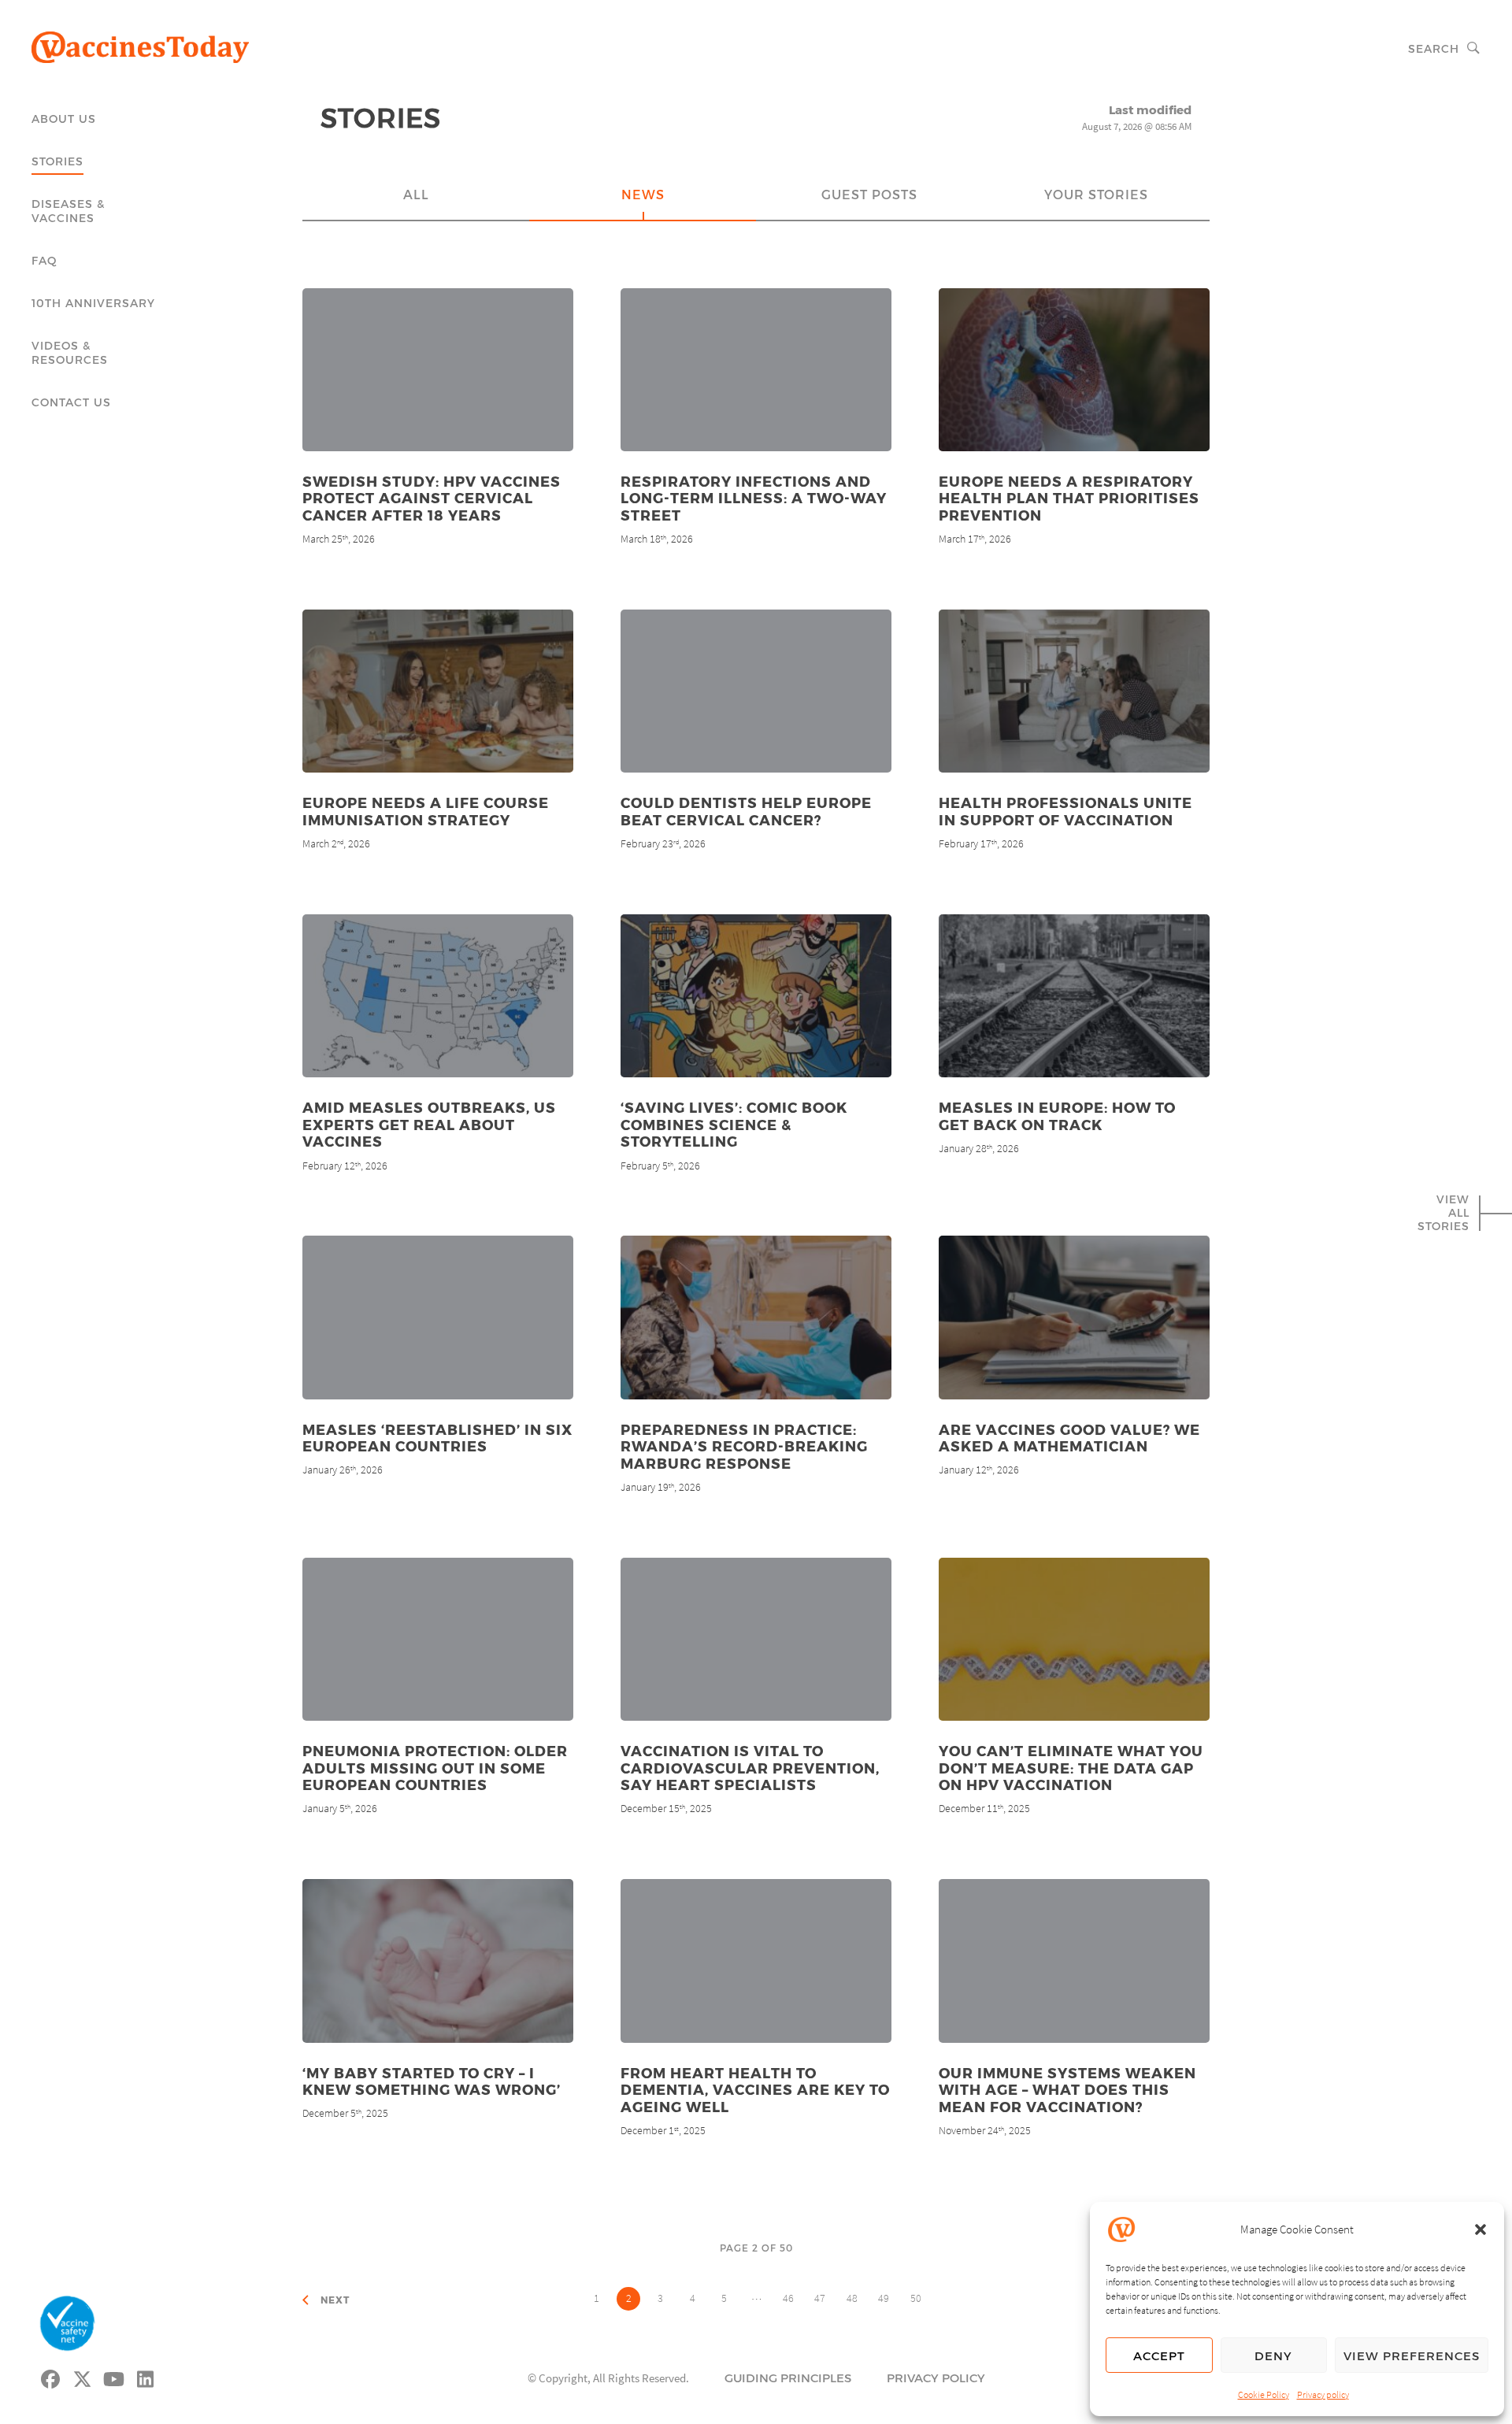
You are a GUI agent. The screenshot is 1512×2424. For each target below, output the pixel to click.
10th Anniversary (93, 303)
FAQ (44, 260)
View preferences (1412, 2355)
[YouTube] (114, 2377)
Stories (57, 161)
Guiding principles (788, 2378)
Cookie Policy (1264, 2394)
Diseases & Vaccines (68, 211)
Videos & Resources (70, 352)
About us (64, 119)
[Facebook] (51, 2377)
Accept (1159, 2355)
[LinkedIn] (146, 2377)
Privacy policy (1323, 2394)
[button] (1480, 2229)
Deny (1273, 2355)
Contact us (71, 402)
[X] (83, 2377)
